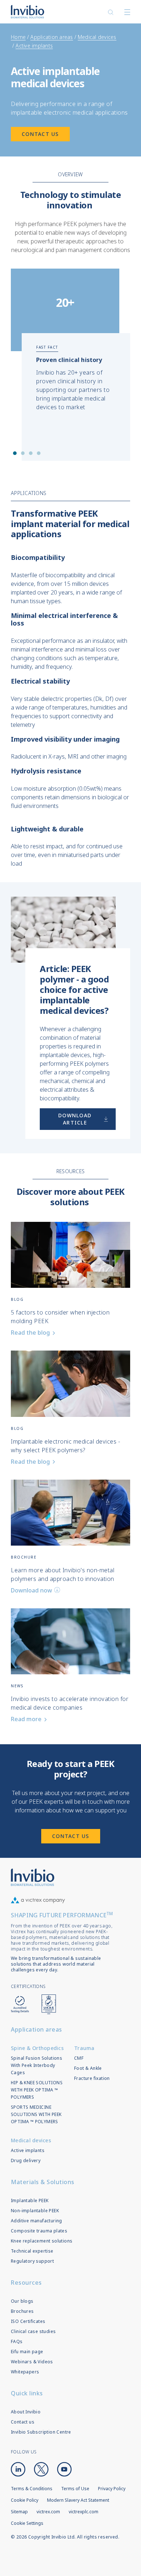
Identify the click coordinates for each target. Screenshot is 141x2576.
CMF (79, 2058)
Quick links (27, 2393)
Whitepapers (25, 2372)
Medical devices (97, 37)
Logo (33, 1877)
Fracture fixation (92, 2078)
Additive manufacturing (37, 2221)
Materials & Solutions (43, 2182)
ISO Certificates (28, 2321)
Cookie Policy (25, 2500)
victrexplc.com (84, 2512)
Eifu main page (27, 2352)
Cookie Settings (27, 2523)
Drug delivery (26, 2160)
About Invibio (26, 2412)
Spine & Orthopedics (37, 2048)
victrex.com (48, 2512)
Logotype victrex (27, 12)
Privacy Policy (112, 2489)
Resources (26, 2283)
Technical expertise (32, 2251)
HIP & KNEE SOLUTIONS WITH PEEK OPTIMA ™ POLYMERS (37, 2090)
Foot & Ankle (88, 2068)
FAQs (17, 2341)
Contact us (23, 2422)
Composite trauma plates (39, 2231)
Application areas (52, 37)
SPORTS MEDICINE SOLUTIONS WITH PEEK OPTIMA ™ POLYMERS (36, 2114)
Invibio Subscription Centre (41, 2432)
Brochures (22, 2311)
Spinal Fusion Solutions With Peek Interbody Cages (37, 2065)
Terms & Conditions (32, 2489)
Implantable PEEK (30, 2201)
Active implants (34, 46)
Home (18, 37)
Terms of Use (75, 2489)
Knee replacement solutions (42, 2241)
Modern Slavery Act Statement (78, 2500)
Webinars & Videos (32, 2362)
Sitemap (19, 2512)
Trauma (84, 2048)
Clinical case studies (33, 2331)
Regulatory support (32, 2261)
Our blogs (22, 2301)
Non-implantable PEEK (35, 2211)
